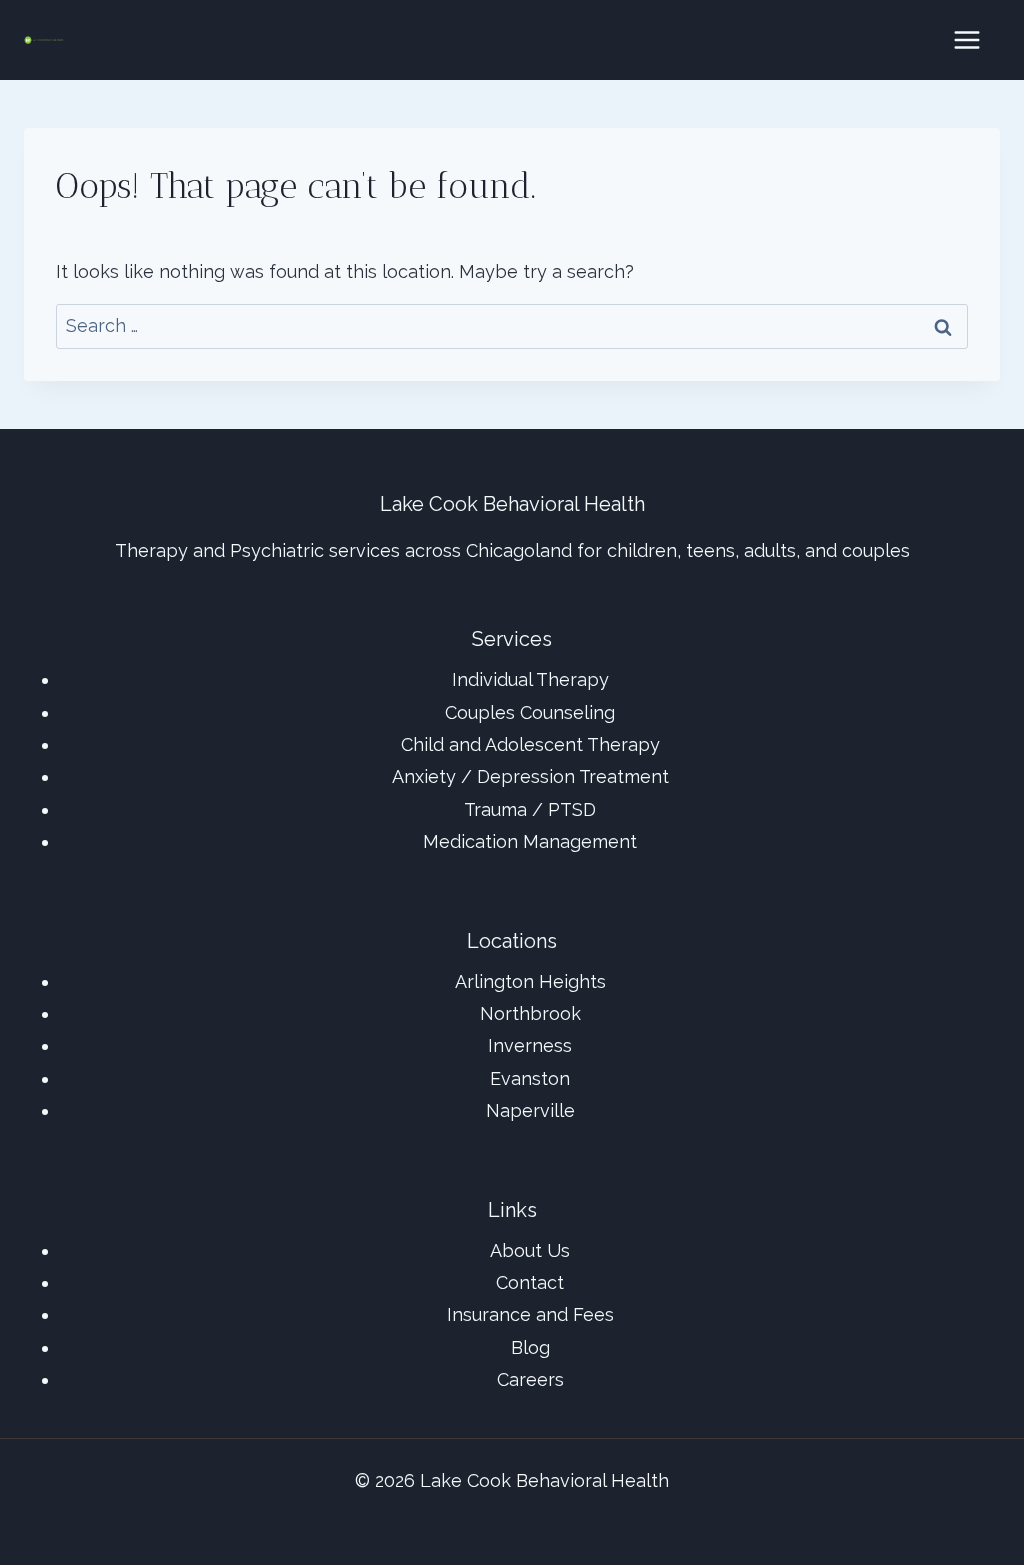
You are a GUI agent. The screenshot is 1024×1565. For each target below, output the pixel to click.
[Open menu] (966, 39)
